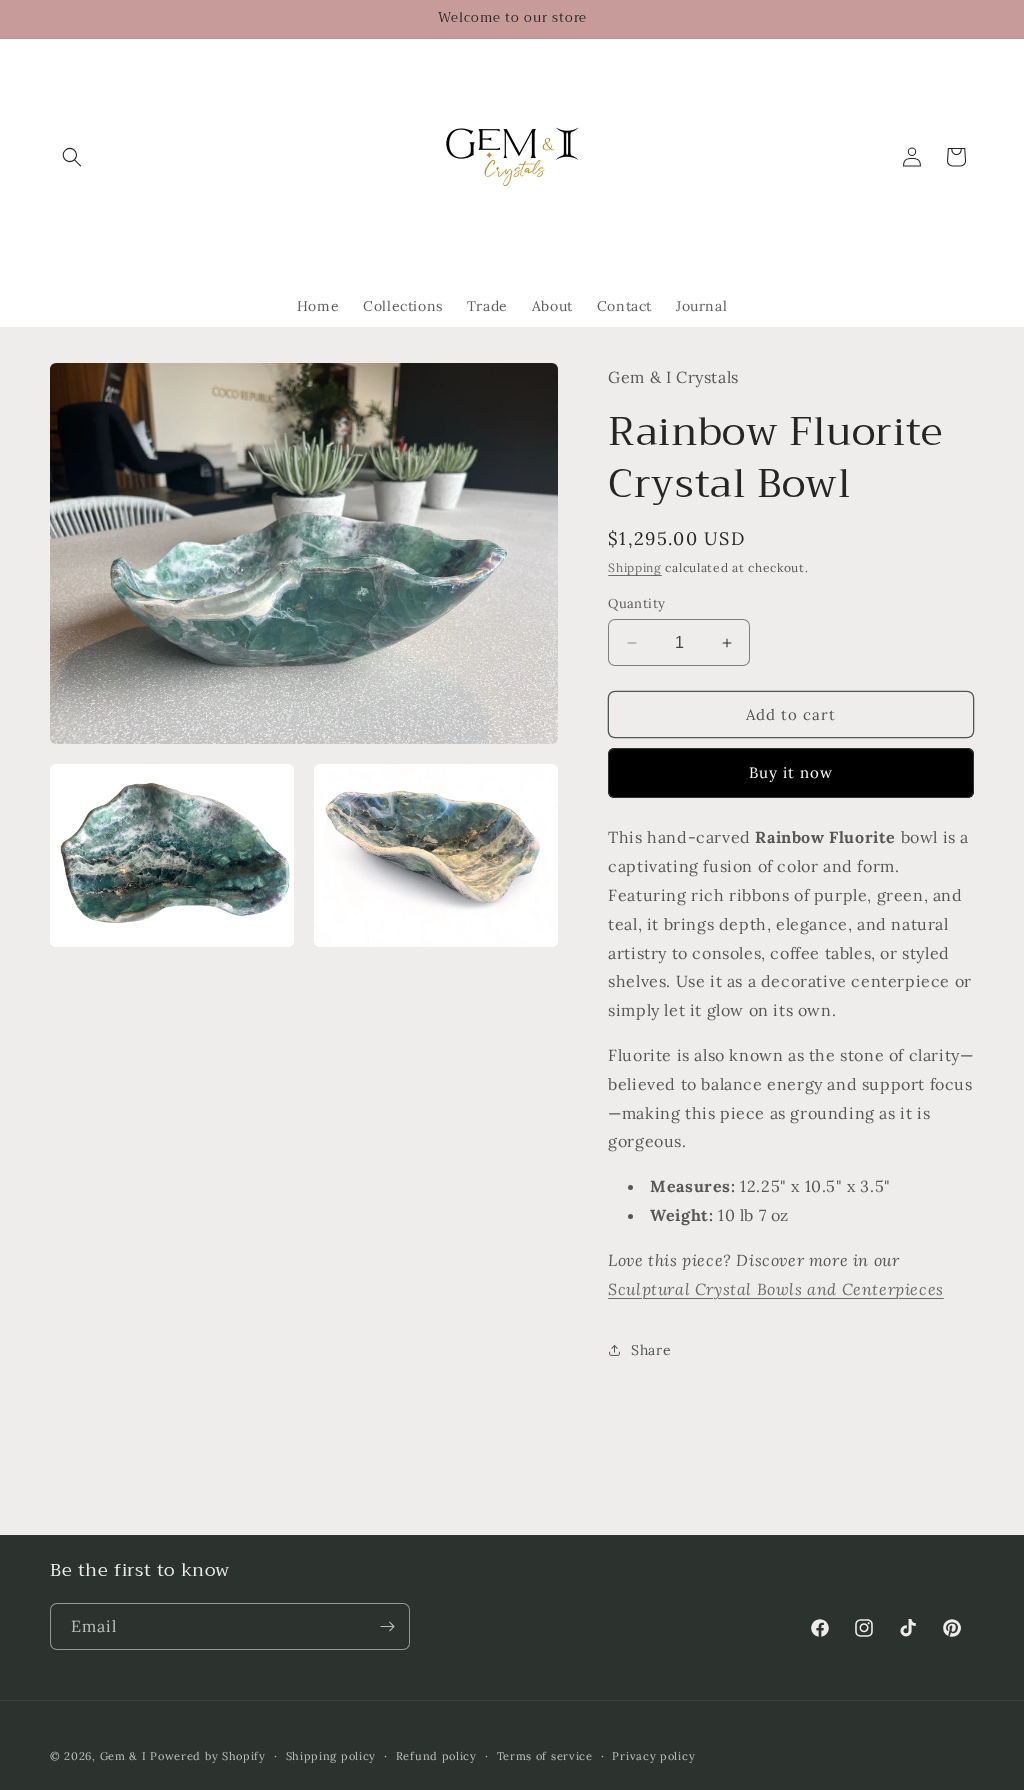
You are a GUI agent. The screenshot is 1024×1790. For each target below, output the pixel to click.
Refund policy (436, 1756)
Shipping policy (331, 1756)
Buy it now (791, 772)
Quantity (636, 603)
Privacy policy (653, 1756)
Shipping (635, 567)
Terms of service (545, 1756)
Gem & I (123, 1756)
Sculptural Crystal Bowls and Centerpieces (776, 1289)
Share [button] (651, 1350)
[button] (72, 157)
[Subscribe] (387, 1626)
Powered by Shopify (208, 1756)
